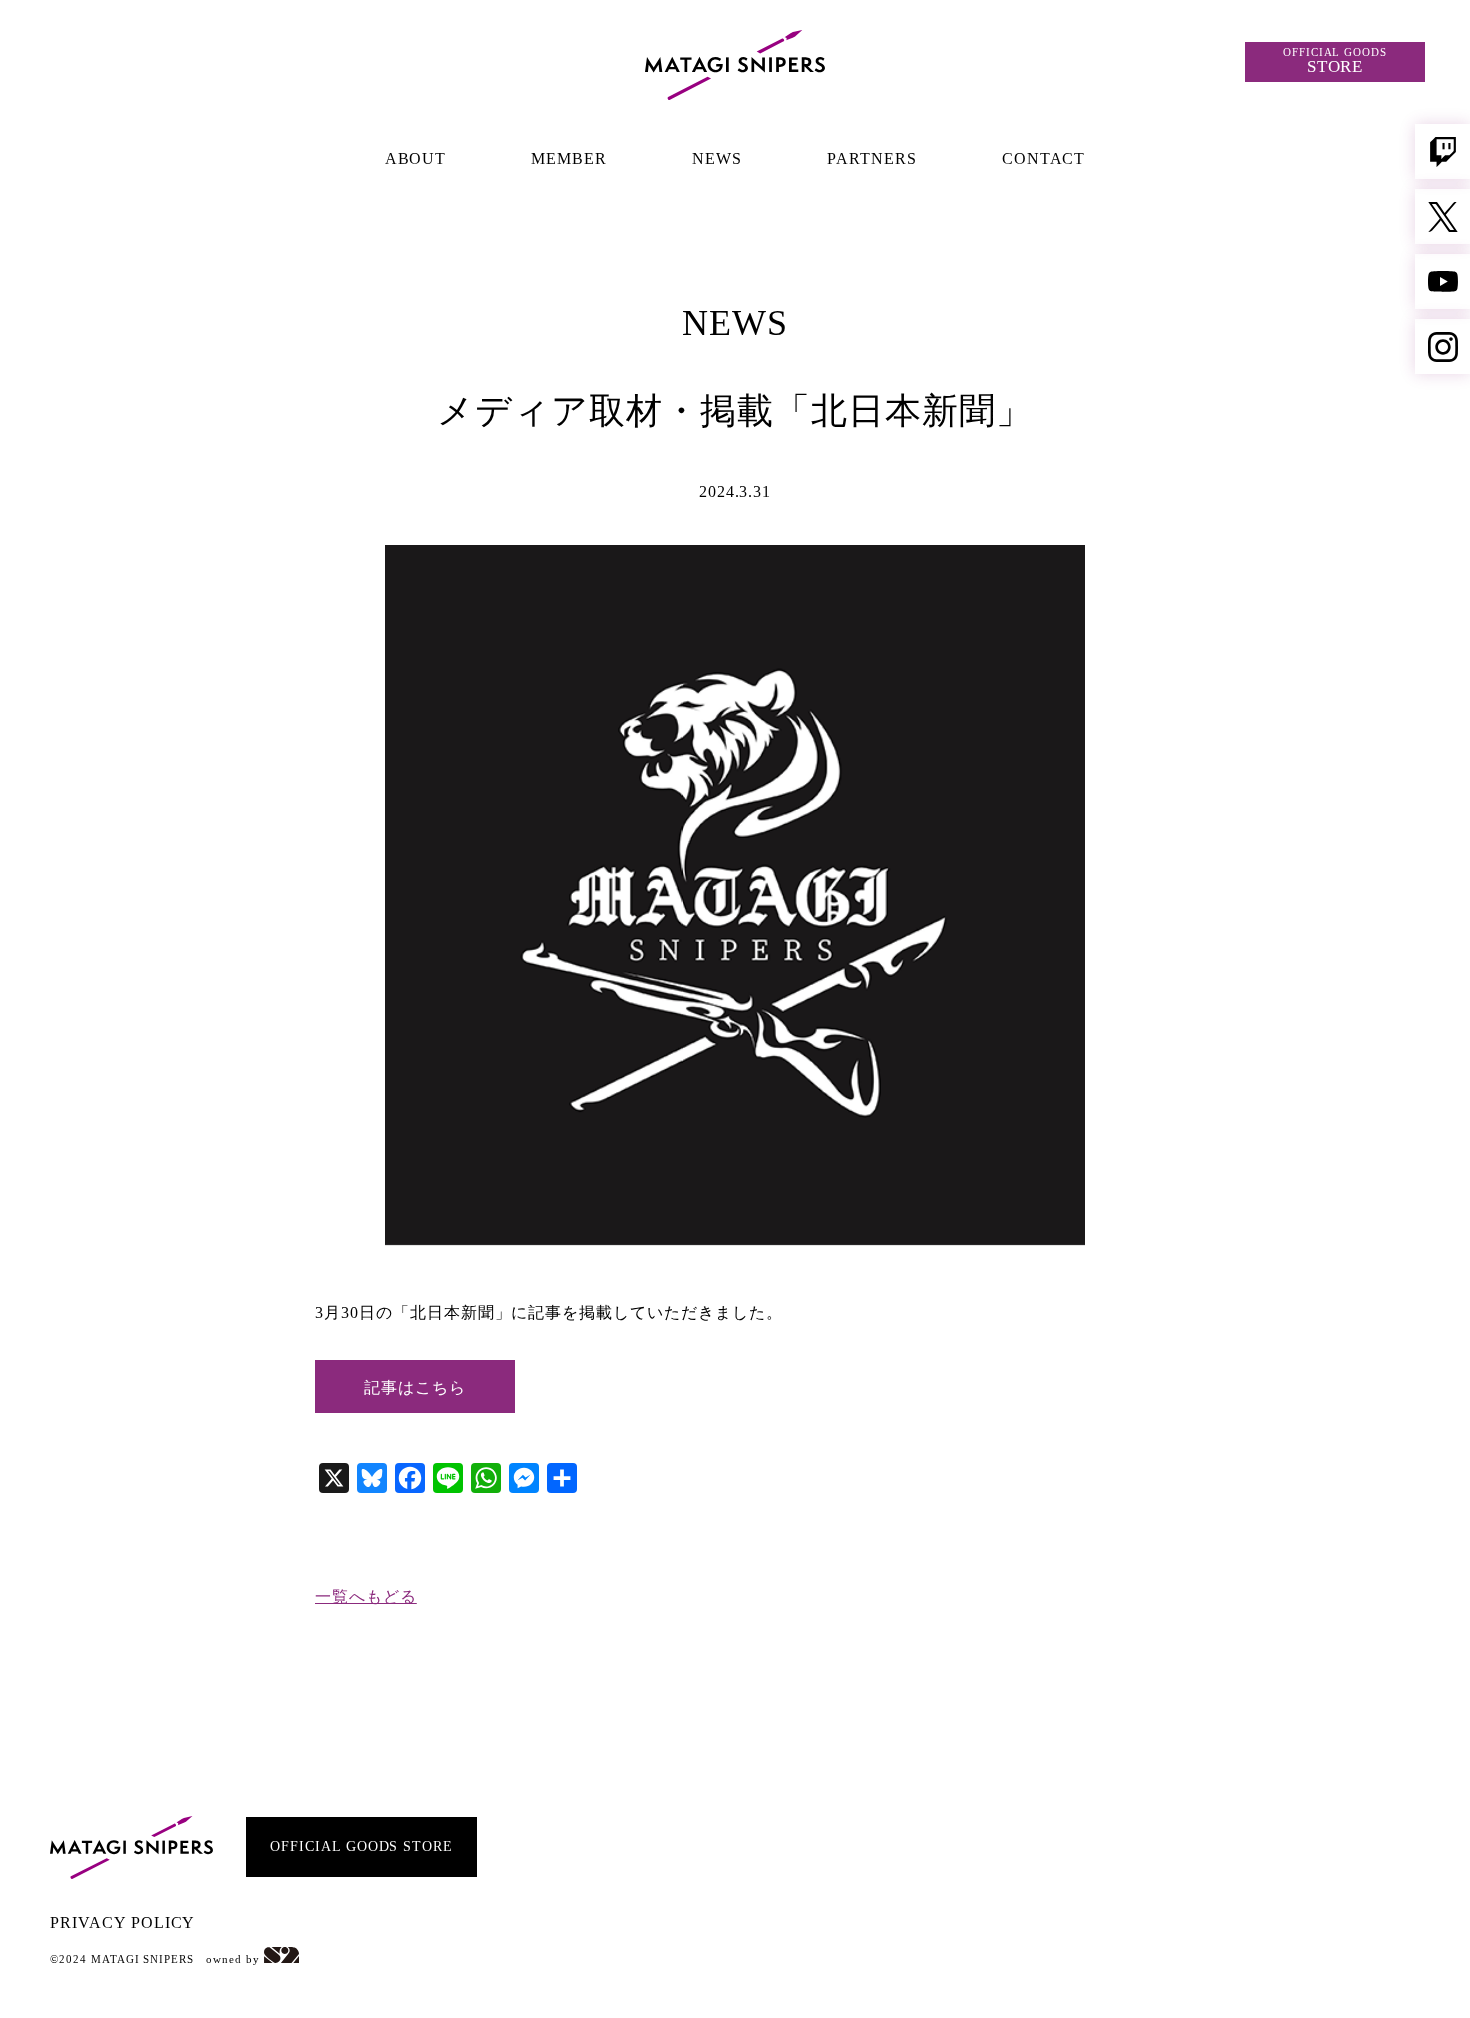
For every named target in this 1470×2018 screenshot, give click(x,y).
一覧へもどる (366, 1596)
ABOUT (416, 158)
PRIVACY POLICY (122, 1922)
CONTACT (1044, 158)
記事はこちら (415, 1387)
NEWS (717, 158)
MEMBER (569, 158)
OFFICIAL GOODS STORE (361, 1847)
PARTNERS (872, 158)
